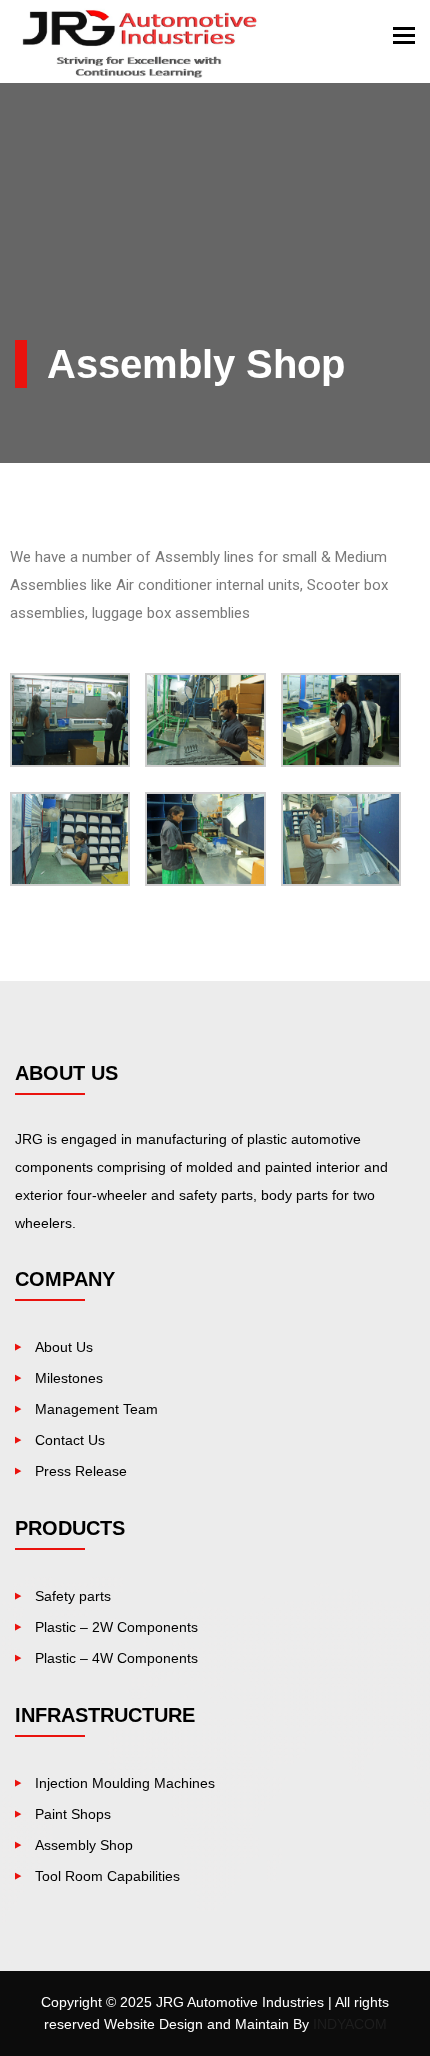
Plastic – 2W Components (116, 1627)
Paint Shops (73, 1814)
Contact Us (70, 1440)
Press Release (81, 1471)
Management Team (96, 1409)
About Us (64, 1347)
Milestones (69, 1378)
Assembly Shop (84, 1845)
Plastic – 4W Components (116, 1658)
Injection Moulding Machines (125, 1783)
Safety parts (73, 1596)
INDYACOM (350, 2024)
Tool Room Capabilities (107, 1876)
